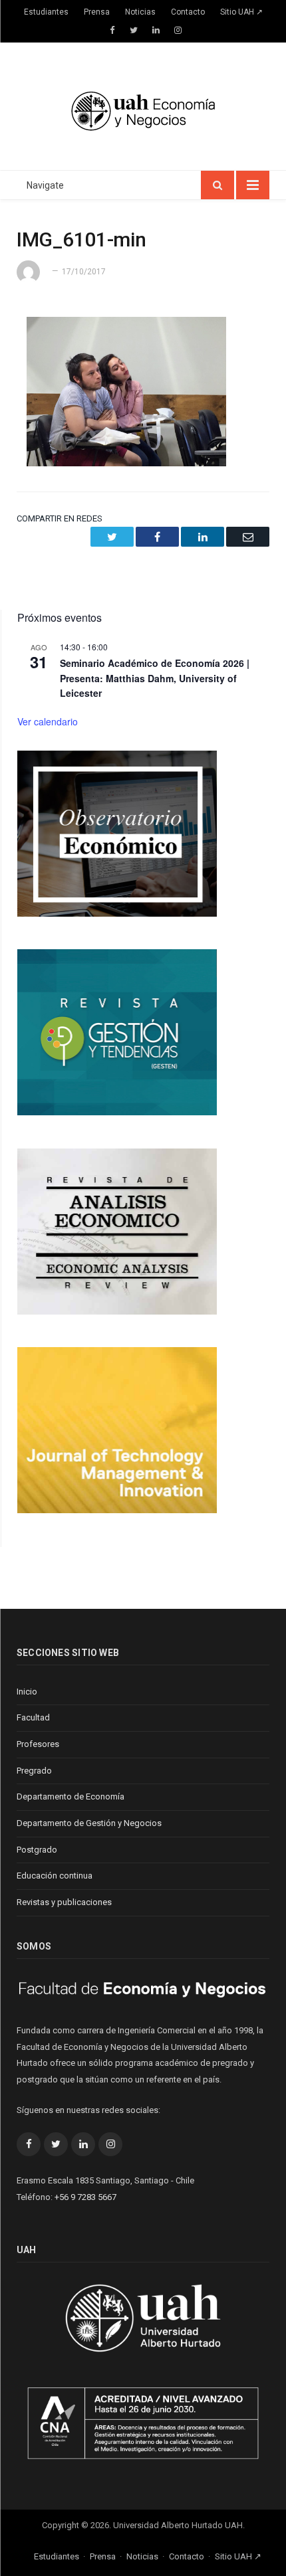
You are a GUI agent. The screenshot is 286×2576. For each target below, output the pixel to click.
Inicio (27, 1692)
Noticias (140, 12)
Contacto (188, 12)
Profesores (38, 1744)
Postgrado (37, 1850)
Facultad (33, 1717)
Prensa (97, 12)
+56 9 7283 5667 (85, 2197)
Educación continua (55, 1876)
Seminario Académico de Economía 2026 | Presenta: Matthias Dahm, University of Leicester (155, 678)
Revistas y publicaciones (64, 1902)
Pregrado (34, 1771)
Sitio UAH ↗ (241, 12)
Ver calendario (48, 721)
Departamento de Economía (71, 1796)
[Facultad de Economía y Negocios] (143, 109)
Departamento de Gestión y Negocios (89, 1823)
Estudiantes (46, 12)
